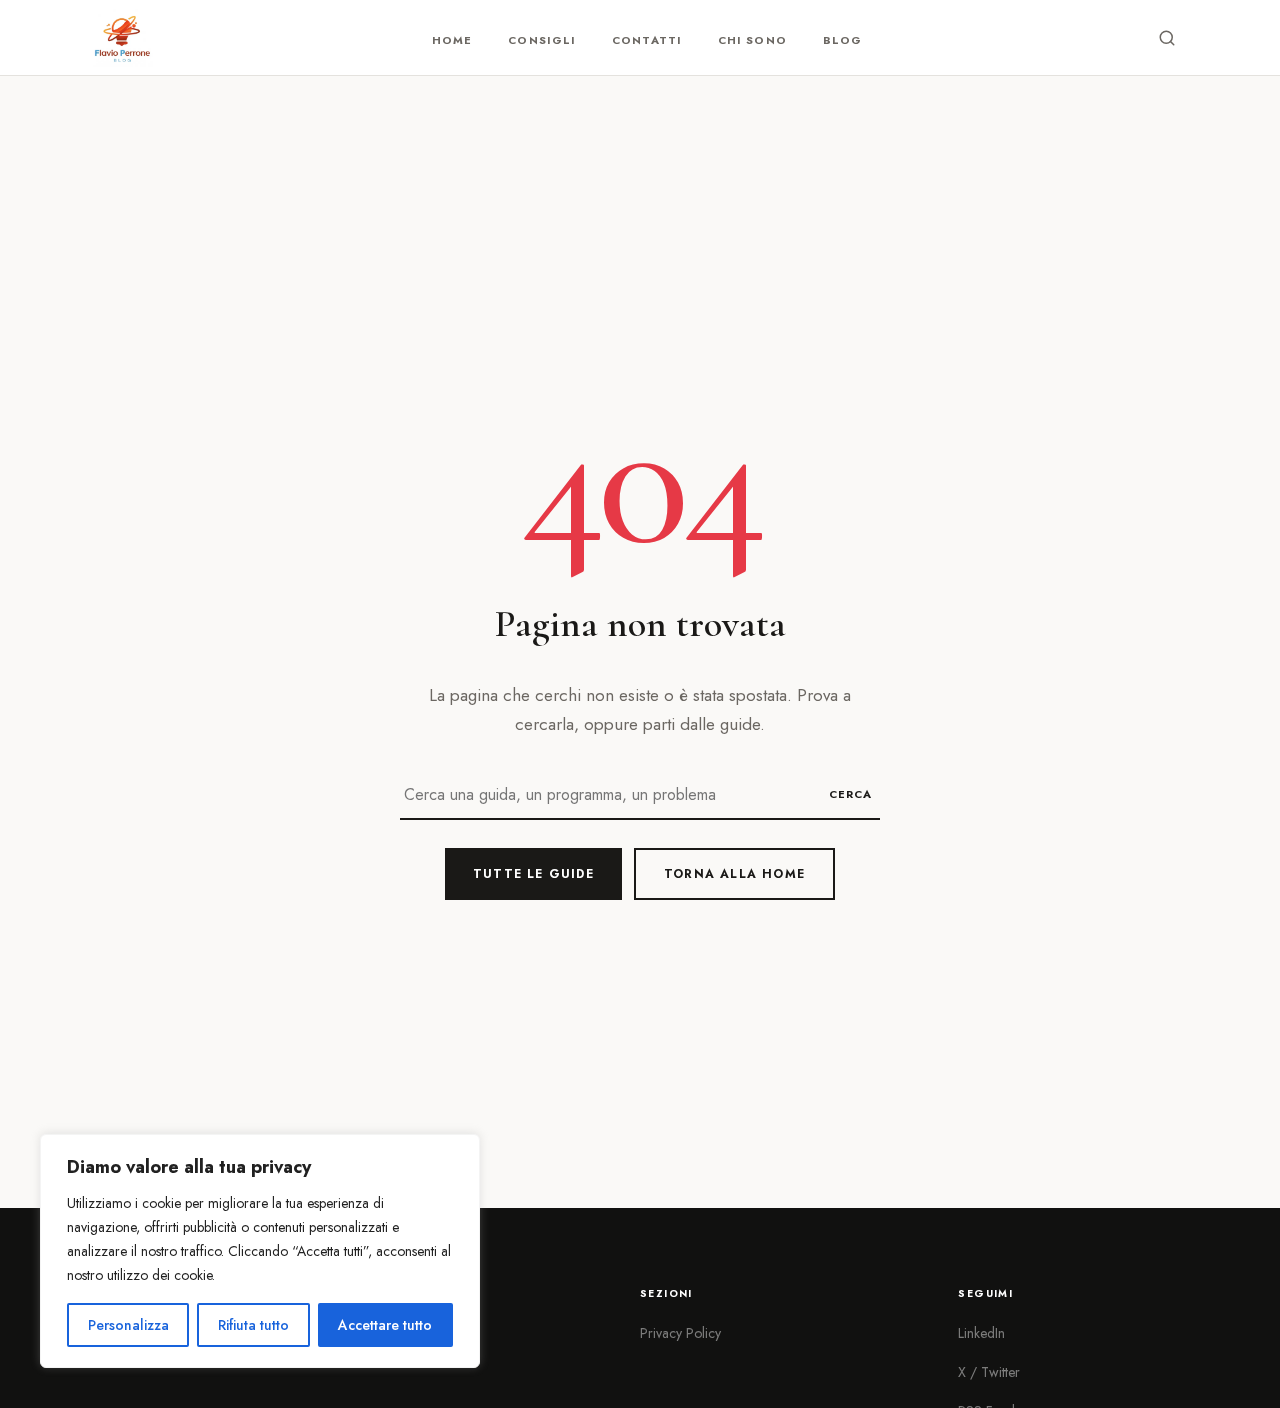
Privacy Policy (680, 1333)
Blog (842, 40)
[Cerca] (1167, 38)
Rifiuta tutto (253, 1325)
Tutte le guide (533, 874)
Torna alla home (734, 874)
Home (452, 40)
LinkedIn (981, 1333)
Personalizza (128, 1325)
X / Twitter (989, 1372)
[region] (260, 1251)
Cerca (851, 794)
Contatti (647, 40)
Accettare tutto (385, 1325)
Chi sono (752, 40)
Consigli (542, 40)
